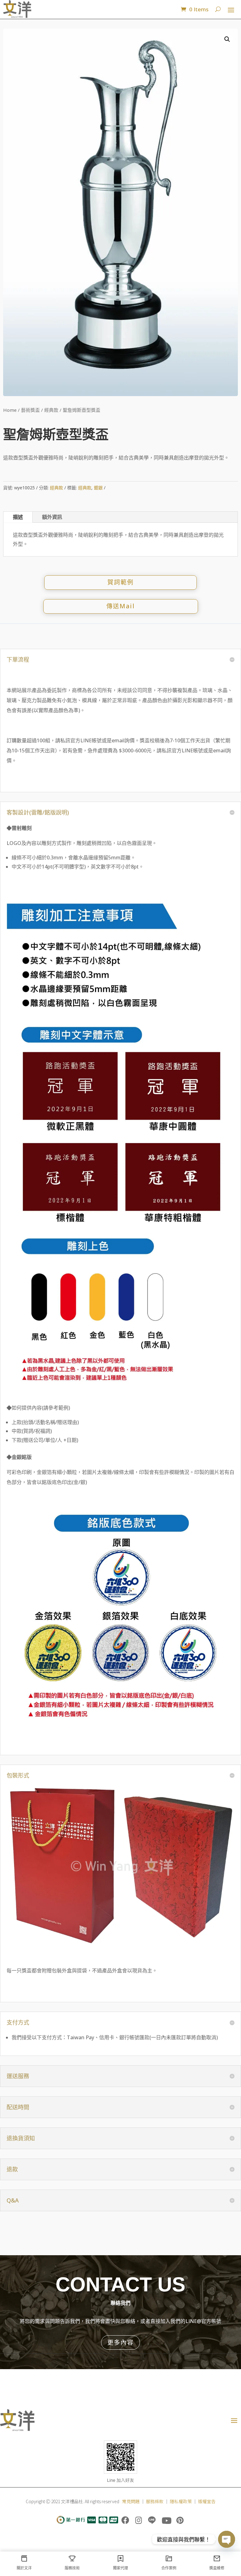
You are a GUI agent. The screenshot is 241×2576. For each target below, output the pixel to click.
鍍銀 (98, 488)
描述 (18, 517)
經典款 (51, 410)
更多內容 (120, 2342)
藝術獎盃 (30, 410)
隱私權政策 (181, 2501)
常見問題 (131, 2501)
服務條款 (155, 2501)
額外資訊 (52, 517)
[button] (227, 39)
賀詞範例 (120, 582)
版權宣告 (207, 2501)
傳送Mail (121, 606)
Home (10, 410)
